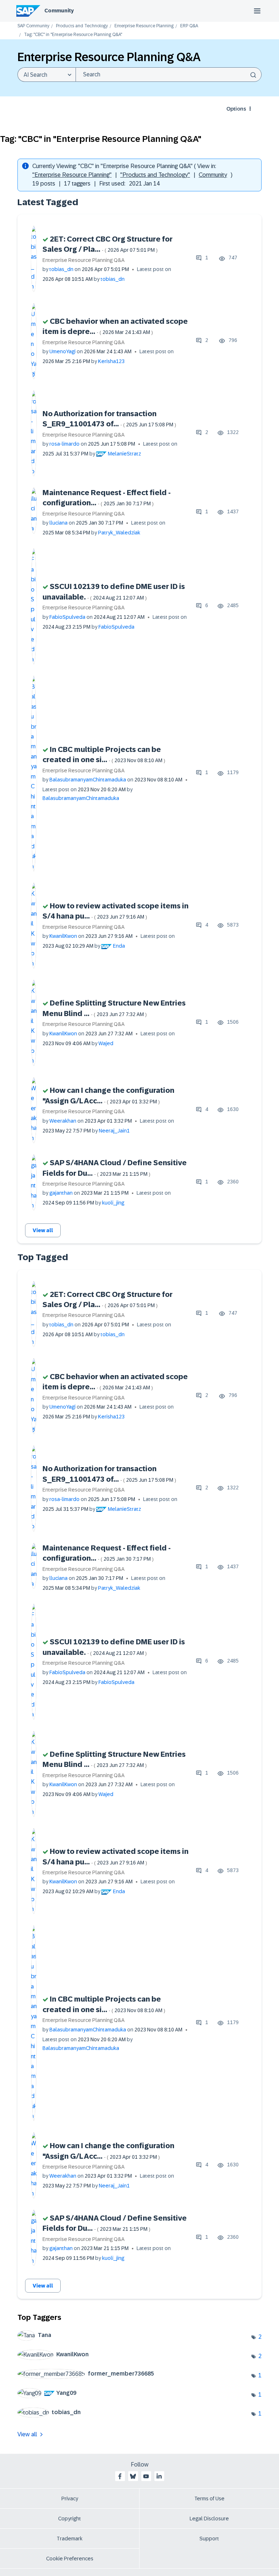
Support (209, 2539)
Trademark (70, 2539)
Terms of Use (209, 2499)
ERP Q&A (189, 26)
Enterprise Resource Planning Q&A (84, 260)
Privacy (70, 2499)
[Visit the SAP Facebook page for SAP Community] (120, 2476)
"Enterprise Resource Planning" (72, 175)
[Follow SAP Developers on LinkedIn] (159, 2476)
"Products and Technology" (155, 175)
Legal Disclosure (209, 2519)
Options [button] (236, 109)
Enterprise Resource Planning (144, 26)
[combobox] (169, 75)
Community (59, 11)
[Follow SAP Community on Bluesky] (133, 2476)
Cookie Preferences (70, 2559)
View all (43, 1230)
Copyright (70, 2519)
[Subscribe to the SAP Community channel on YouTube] (146, 2476)
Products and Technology (82, 26)
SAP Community (33, 26)
